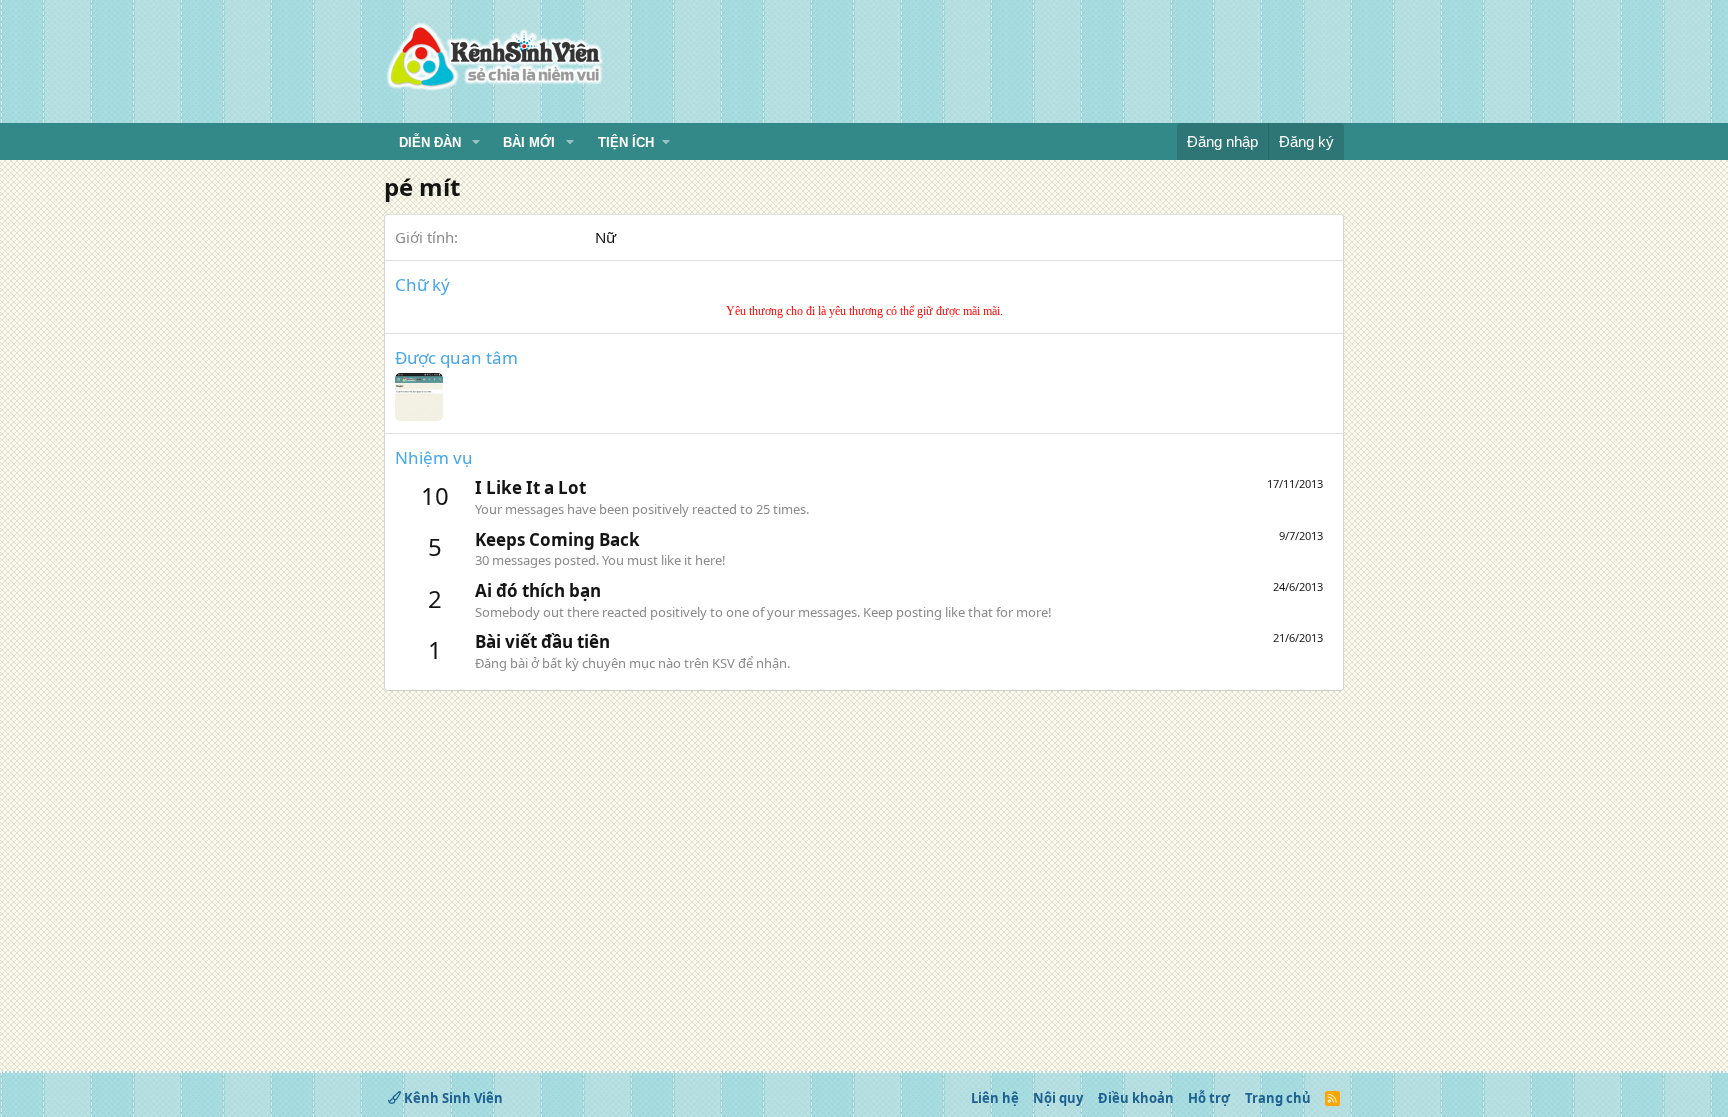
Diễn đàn (430, 142)
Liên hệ (995, 1098)
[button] (476, 143)
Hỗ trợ (1209, 1098)
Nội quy (1058, 1098)
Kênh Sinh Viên (452, 1098)
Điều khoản (1136, 1098)
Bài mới (529, 142)
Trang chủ (1278, 1098)
